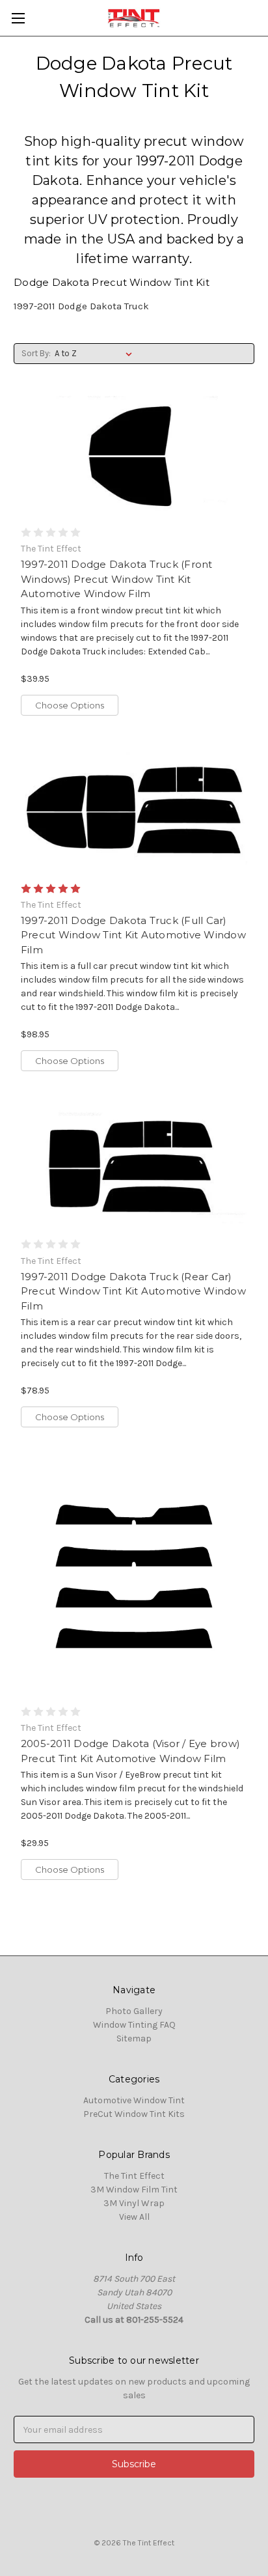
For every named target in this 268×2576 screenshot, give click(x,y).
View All (134, 2217)
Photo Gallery (134, 2011)
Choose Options (70, 705)
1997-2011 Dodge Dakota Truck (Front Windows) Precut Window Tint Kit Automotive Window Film (117, 579)
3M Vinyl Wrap (134, 2203)
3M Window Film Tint (134, 2190)
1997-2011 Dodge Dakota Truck (81, 306)
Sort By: (36, 353)
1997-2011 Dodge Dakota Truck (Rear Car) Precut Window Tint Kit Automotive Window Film (133, 1291)
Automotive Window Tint (134, 2100)
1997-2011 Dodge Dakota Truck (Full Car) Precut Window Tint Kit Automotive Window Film (133, 935)
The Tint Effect (134, 2176)
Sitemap (134, 2038)
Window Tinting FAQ (134, 2025)
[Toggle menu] (18, 18)
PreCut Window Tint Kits (134, 2114)
